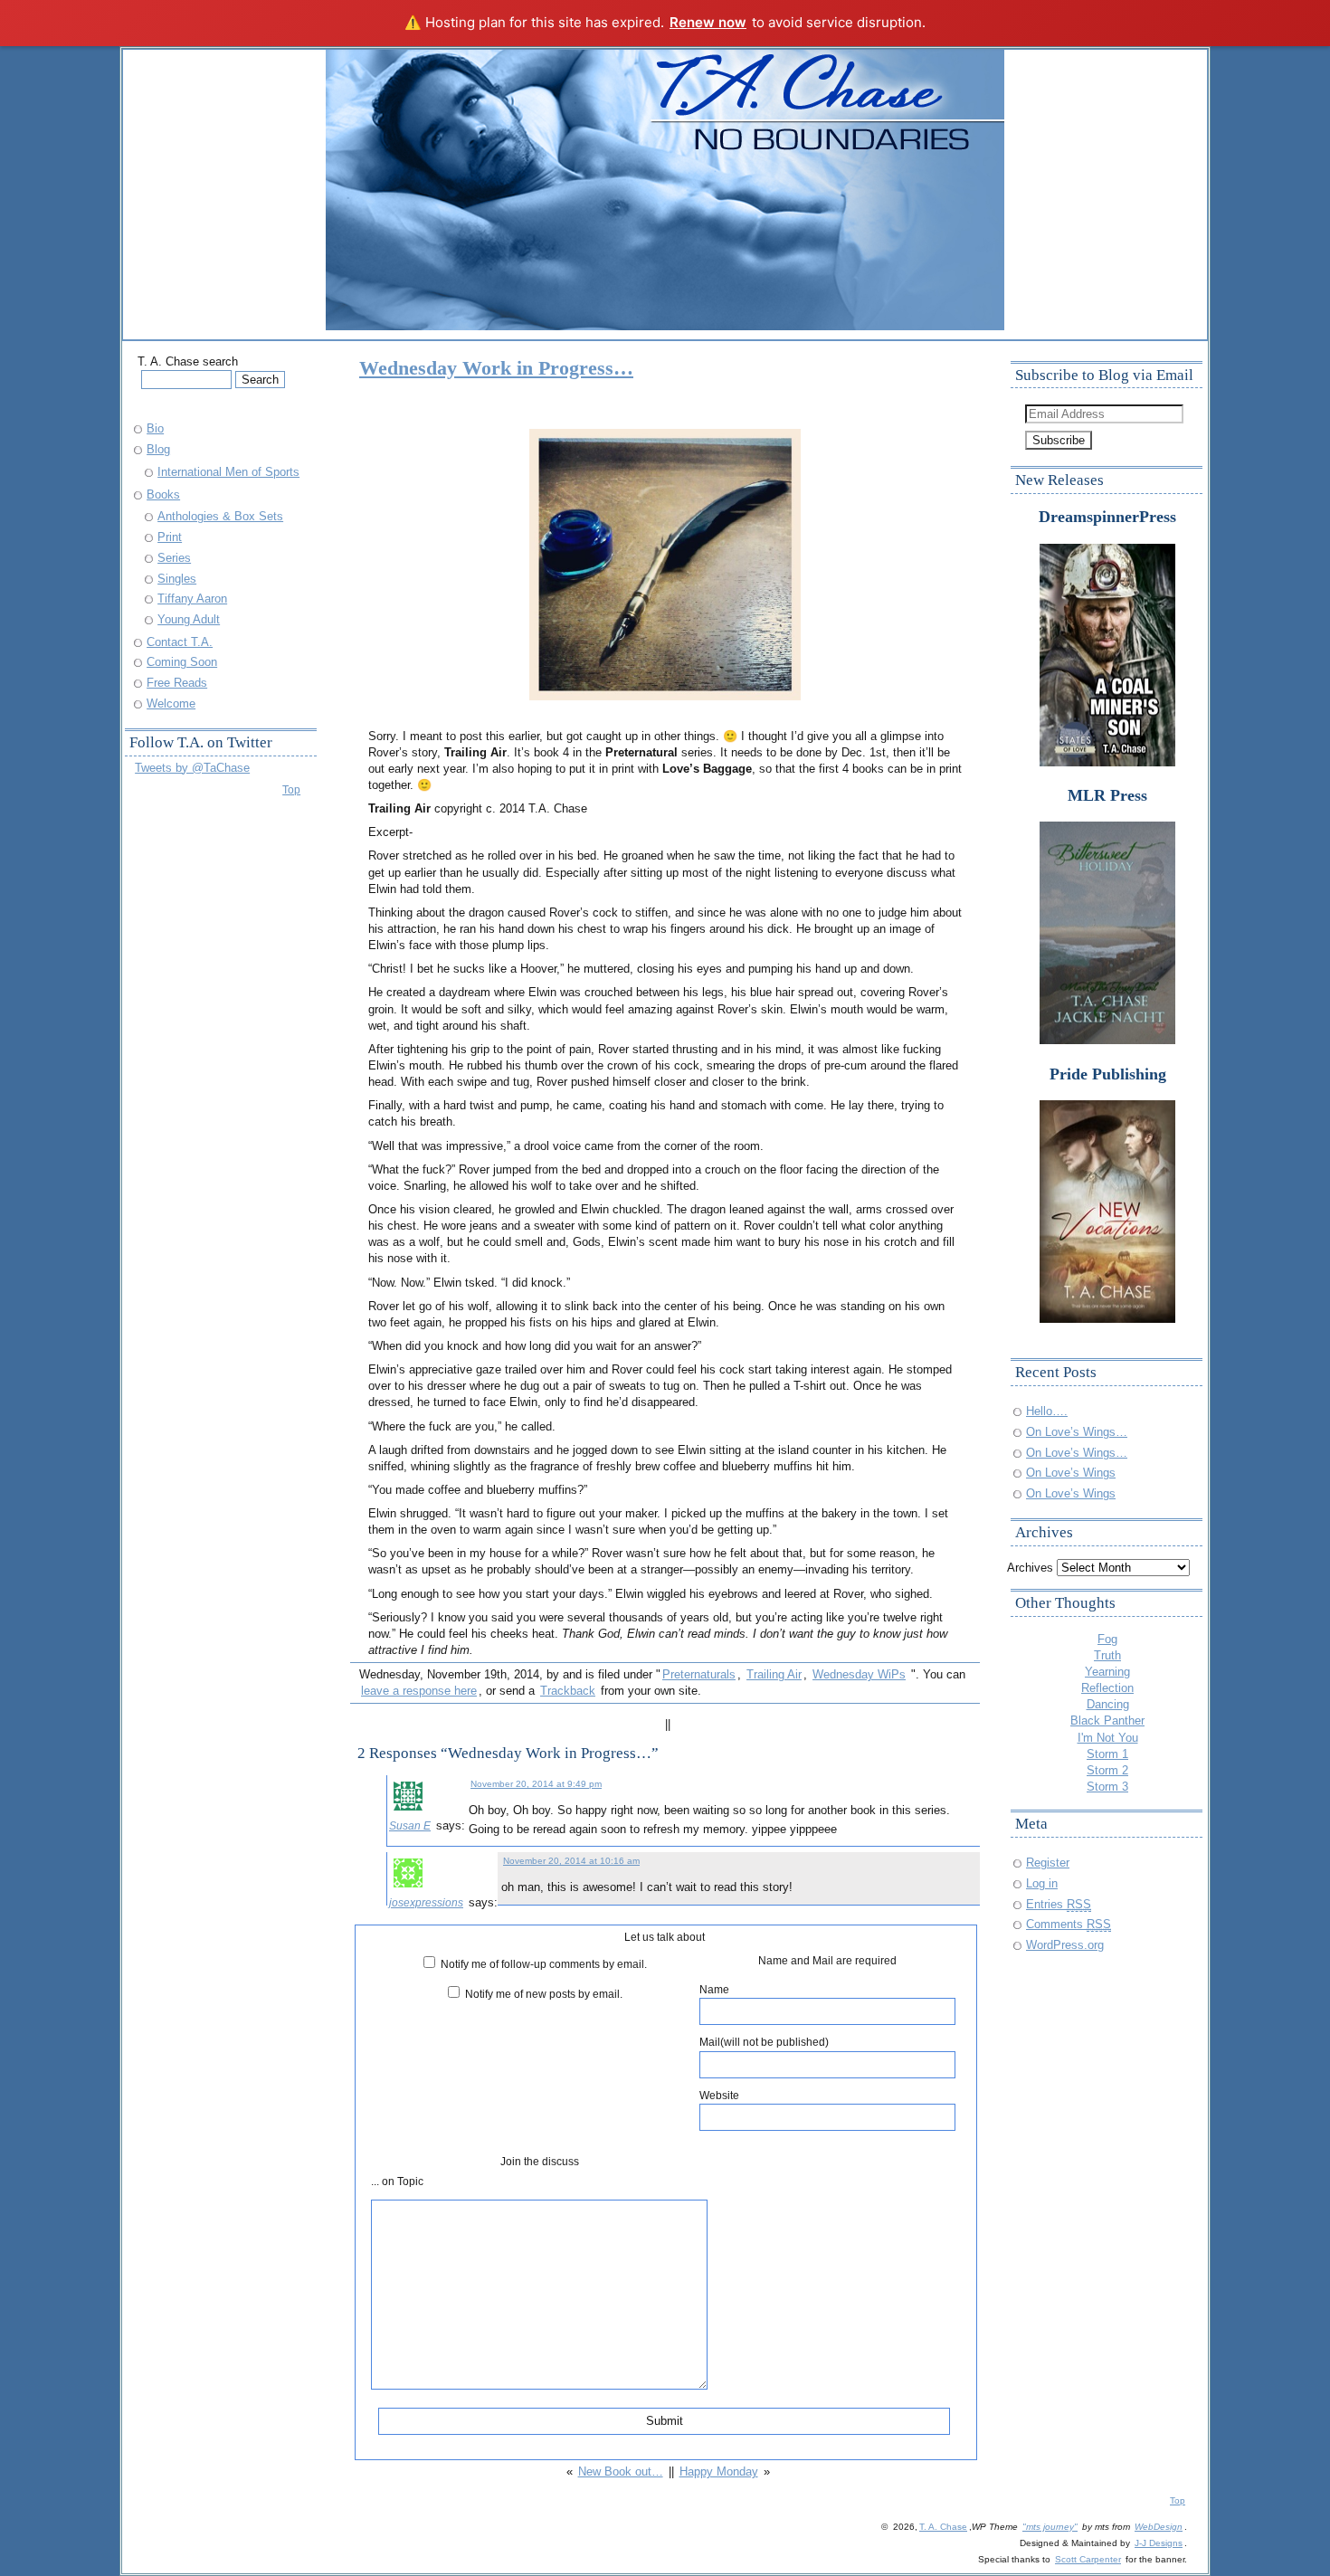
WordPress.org (1065, 1945)
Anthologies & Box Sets (220, 516)
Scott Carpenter (1088, 2559)
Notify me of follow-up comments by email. (544, 1964)
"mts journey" (1050, 2527)
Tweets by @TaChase (192, 768)
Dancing (1108, 1704)
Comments (1069, 1924)
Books (163, 494)
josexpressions (426, 1902)
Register (1048, 1863)
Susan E (410, 1825)
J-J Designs (1159, 2543)
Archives (1030, 1568)
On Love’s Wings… (1077, 1432)
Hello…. (1047, 1411)
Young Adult (189, 619)
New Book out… (621, 2471)
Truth (1107, 1655)
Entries (1059, 1904)
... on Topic (397, 2181)
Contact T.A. (180, 642)
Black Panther (1107, 1721)
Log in (1042, 1883)
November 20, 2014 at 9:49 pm (536, 1784)
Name (714, 1989)
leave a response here (419, 1691)
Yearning (1107, 1672)
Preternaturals (699, 1674)
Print (170, 537)
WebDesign (1159, 2527)
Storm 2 (1107, 1770)
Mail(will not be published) (764, 2042)
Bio (155, 428)
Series (174, 558)
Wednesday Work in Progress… (496, 368)
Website (719, 2095)
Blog (158, 449)
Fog (1107, 1639)
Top (291, 789)
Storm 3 (1107, 1787)
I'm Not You (1108, 1738)
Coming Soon (182, 662)
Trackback (568, 1691)
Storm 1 (1107, 1754)
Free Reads (177, 683)
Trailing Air (774, 1674)
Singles (177, 579)
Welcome (171, 703)
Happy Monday (719, 2471)
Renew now (708, 22)
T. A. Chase (943, 2527)
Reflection (1107, 1688)
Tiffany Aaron (192, 599)
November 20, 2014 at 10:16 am (571, 1861)
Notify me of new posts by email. (544, 1994)
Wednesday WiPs (859, 1674)
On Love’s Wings (1071, 1473)
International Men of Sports (228, 472)
